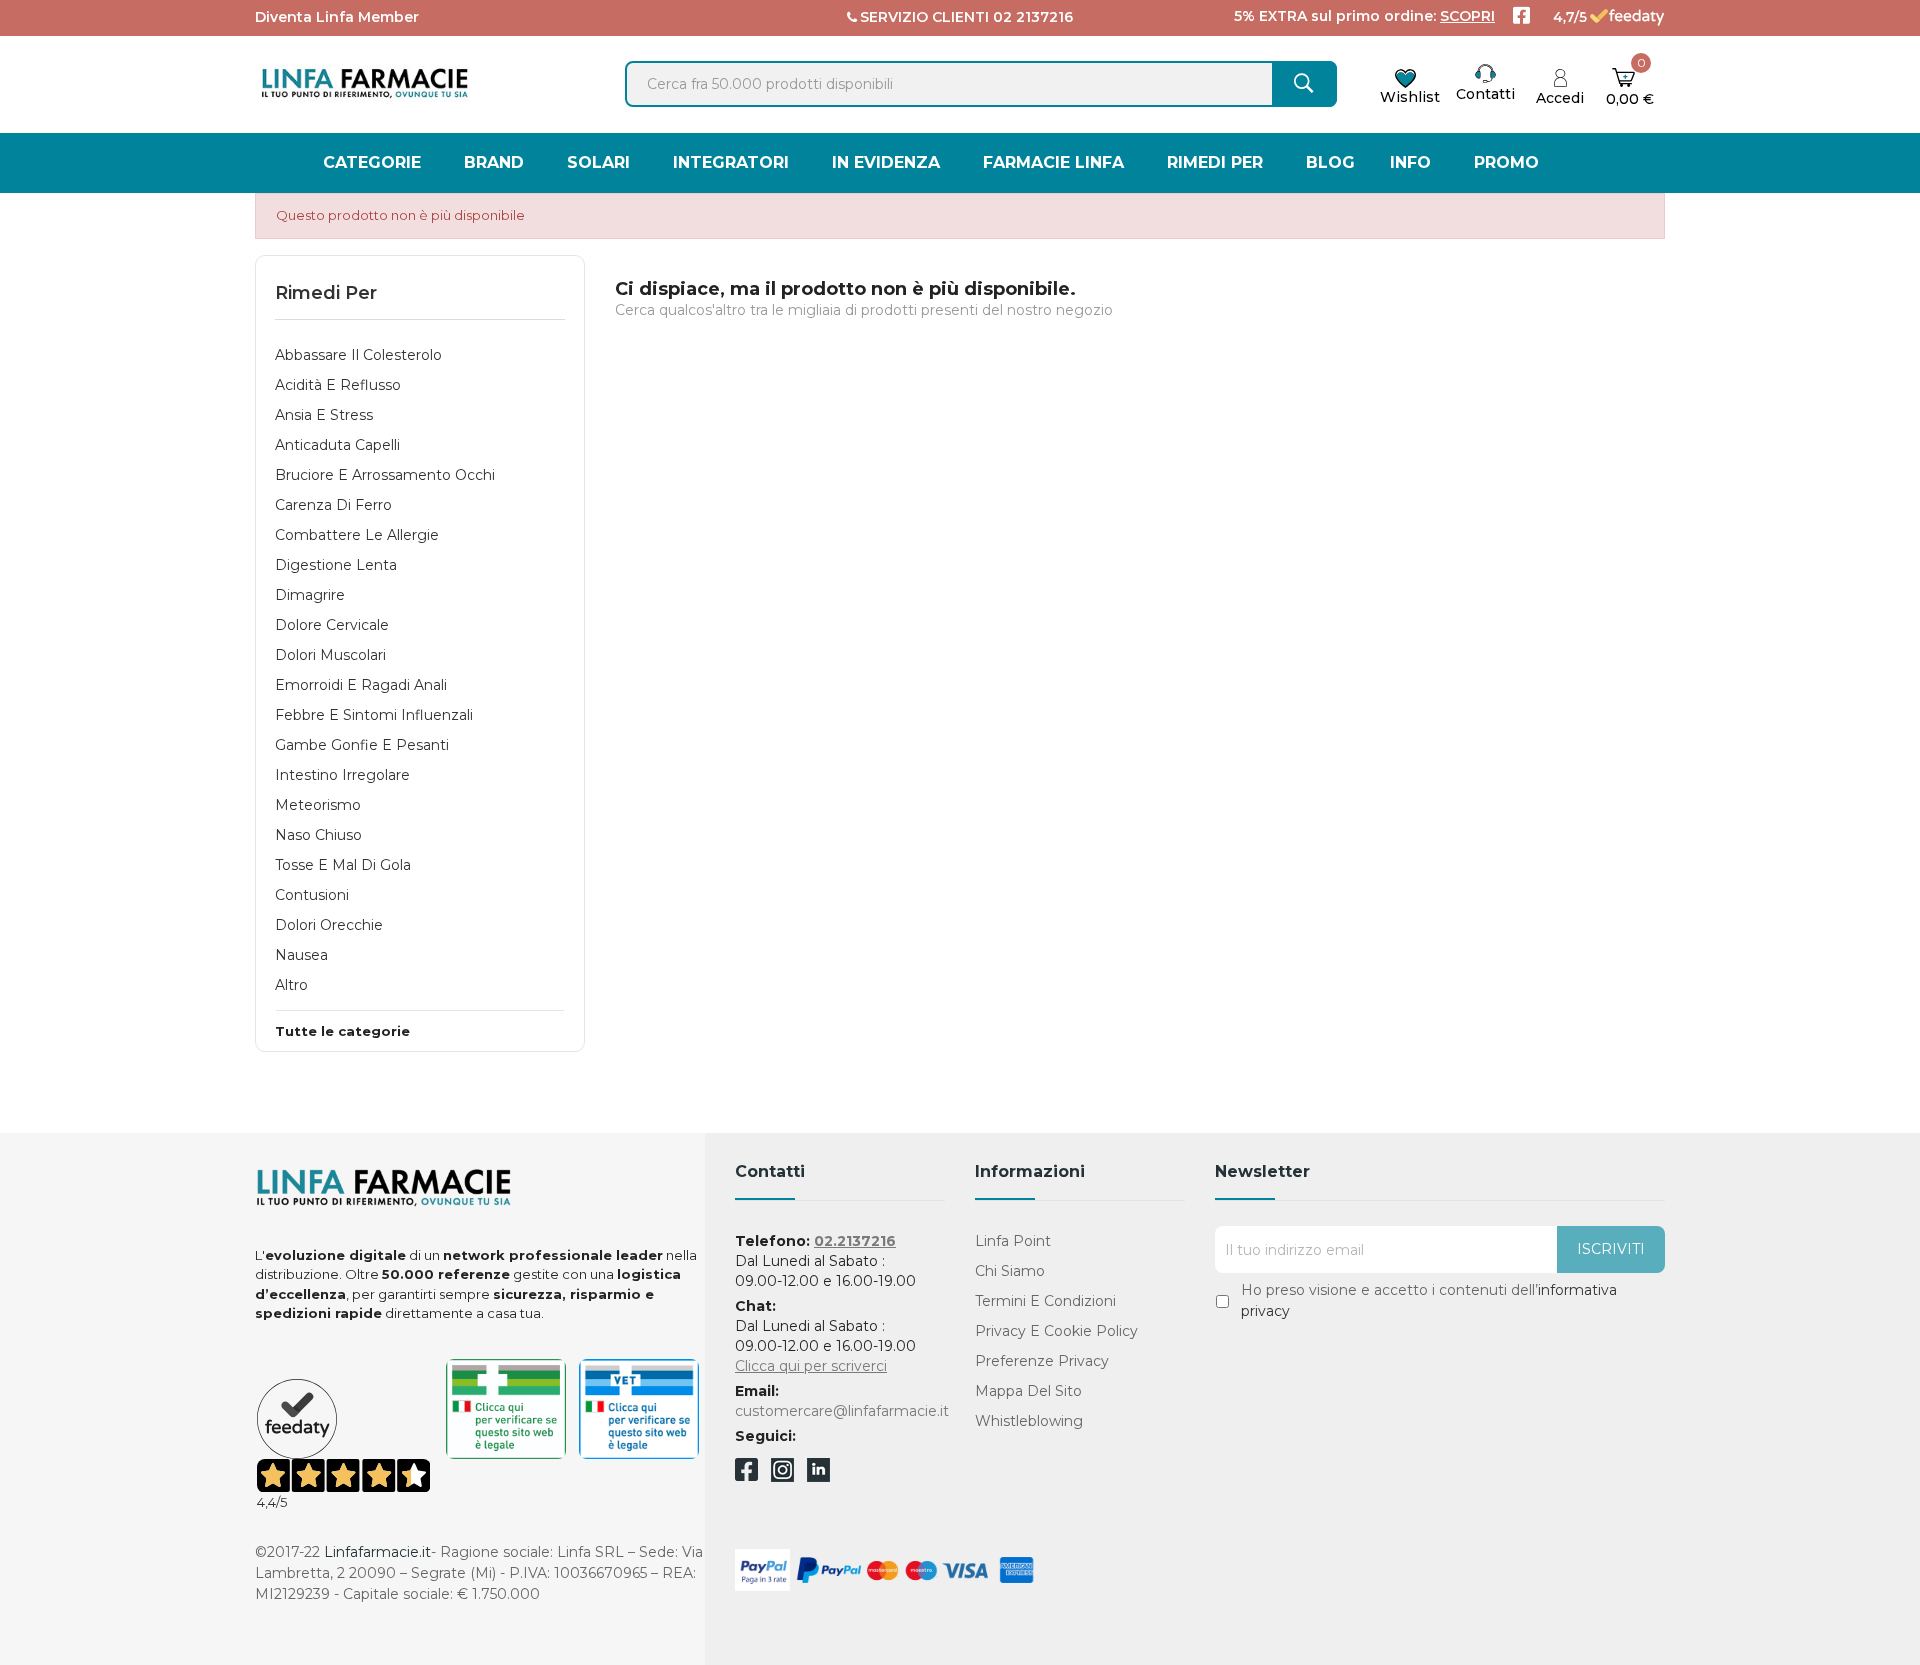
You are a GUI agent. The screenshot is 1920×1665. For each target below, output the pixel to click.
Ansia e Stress (324, 415)
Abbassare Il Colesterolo (358, 355)
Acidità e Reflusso (338, 385)
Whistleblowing (1029, 1421)
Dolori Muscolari (330, 655)
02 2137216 (1033, 17)
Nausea (301, 955)
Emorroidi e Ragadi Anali (361, 685)
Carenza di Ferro (333, 505)
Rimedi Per (326, 293)
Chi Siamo (1010, 1271)
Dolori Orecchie (329, 925)
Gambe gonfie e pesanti (362, 745)
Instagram (782, 1476)
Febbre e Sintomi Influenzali (374, 715)
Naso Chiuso (318, 835)
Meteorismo (318, 805)
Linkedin (818, 1476)
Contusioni (312, 895)
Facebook (746, 1473)
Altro (291, 985)
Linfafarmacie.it (377, 1552)
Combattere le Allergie (357, 535)
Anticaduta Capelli (337, 445)
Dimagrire (310, 595)
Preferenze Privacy (1042, 1361)
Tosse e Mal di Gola (343, 865)
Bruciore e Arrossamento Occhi (385, 475)
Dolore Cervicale (332, 625)
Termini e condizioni (1045, 1301)
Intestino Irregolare (342, 775)
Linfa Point (1013, 1241)
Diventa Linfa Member (337, 17)
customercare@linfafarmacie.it (842, 1411)
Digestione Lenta (336, 565)
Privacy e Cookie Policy (1056, 1331)
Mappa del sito (1028, 1391)
